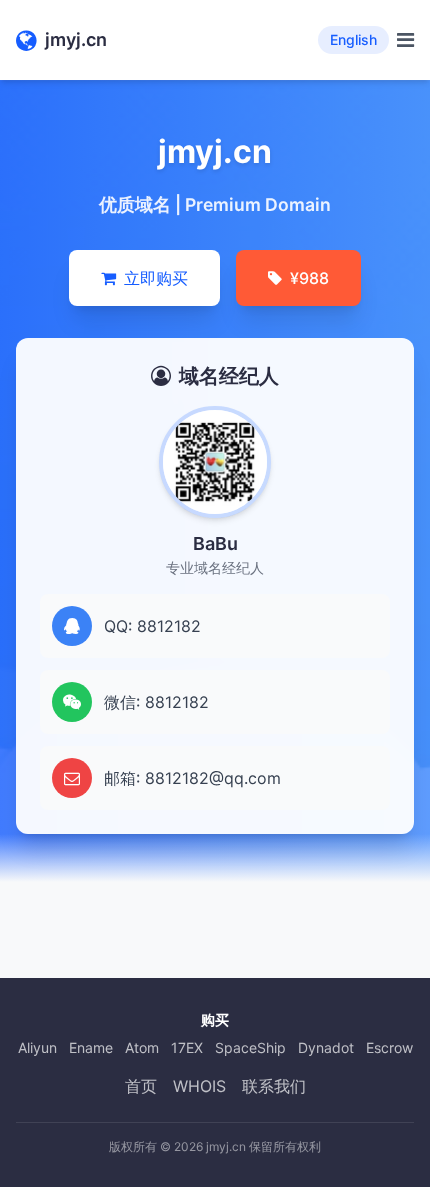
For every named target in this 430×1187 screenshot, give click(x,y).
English (353, 39)
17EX (187, 1047)
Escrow (389, 1047)
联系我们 (274, 1086)
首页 (141, 1086)
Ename (91, 1047)
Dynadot (326, 1047)
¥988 (309, 278)
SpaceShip (250, 1047)
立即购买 (156, 278)
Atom (142, 1047)
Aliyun (37, 1047)
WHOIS (199, 1086)
